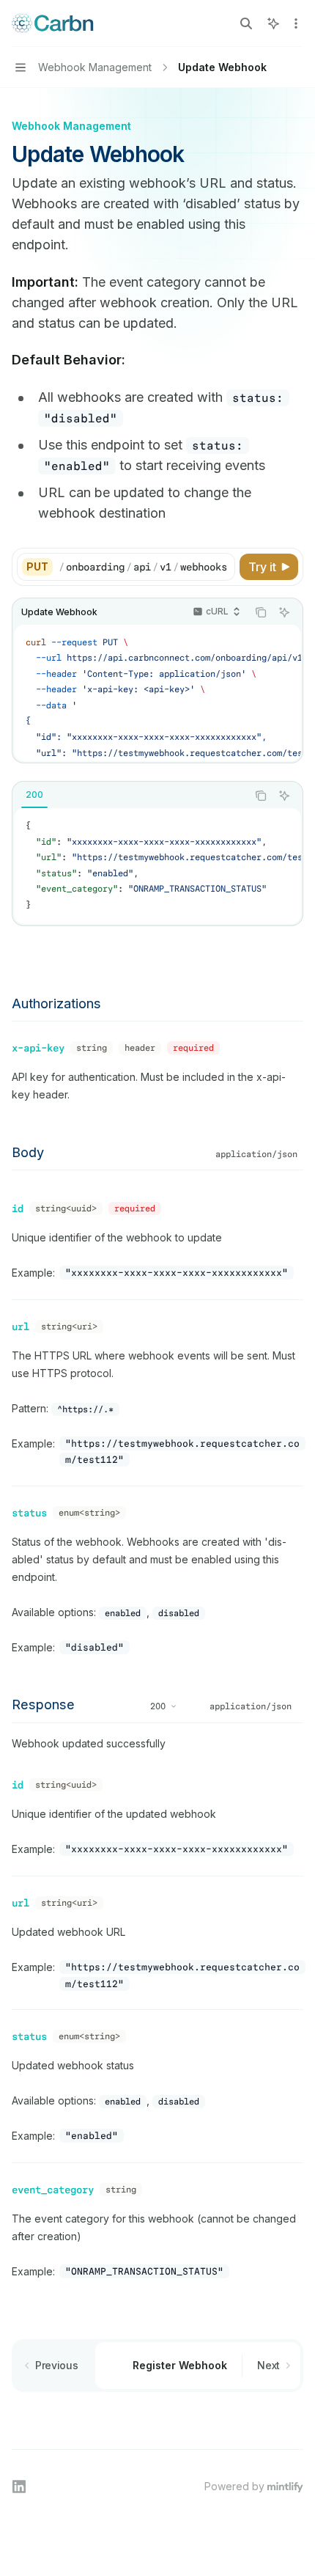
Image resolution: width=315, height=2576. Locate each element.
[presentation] (147, 567)
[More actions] (296, 23)
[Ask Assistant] (284, 612)
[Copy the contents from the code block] (261, 612)
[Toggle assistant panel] (273, 23)
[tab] (34, 795)
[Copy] (221, 567)
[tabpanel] (157, 866)
